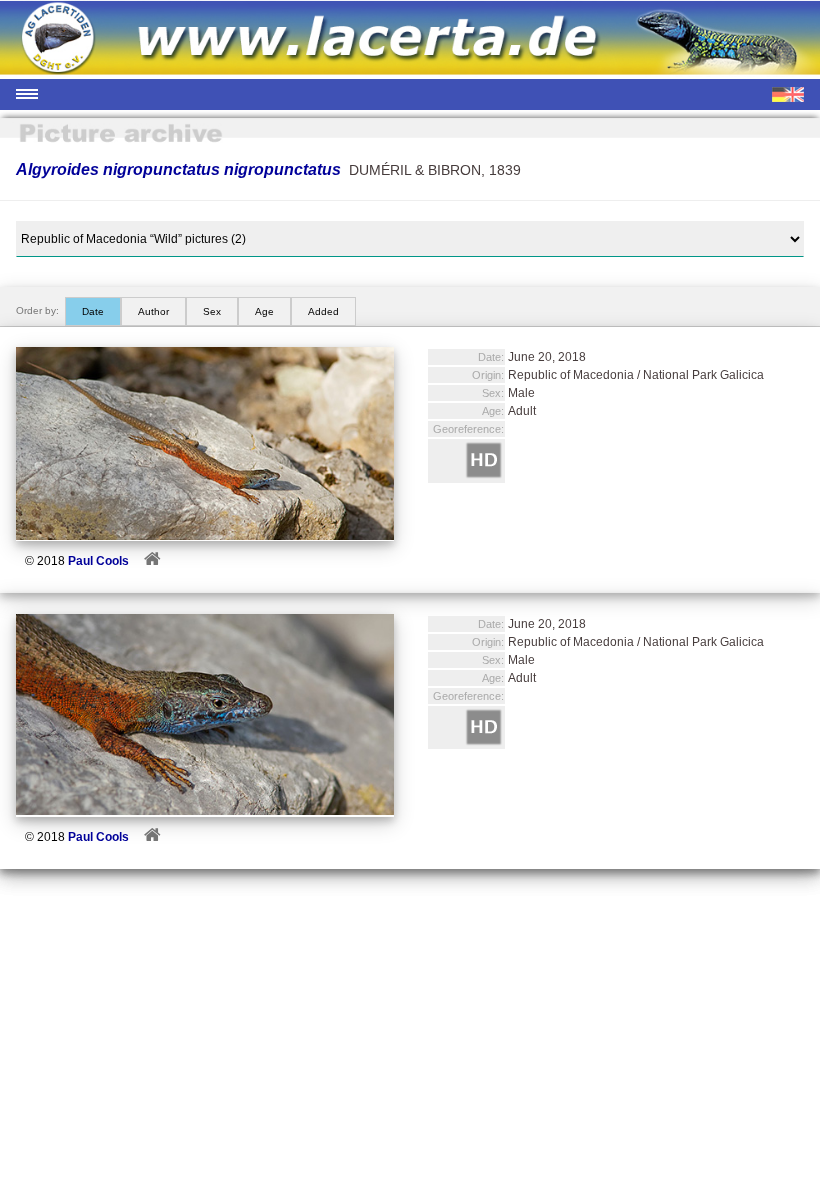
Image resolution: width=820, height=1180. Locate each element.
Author (153, 311)
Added (323, 311)
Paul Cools (98, 561)
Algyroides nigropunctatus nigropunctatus (178, 169)
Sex (212, 311)
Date (93, 311)
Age (264, 311)
